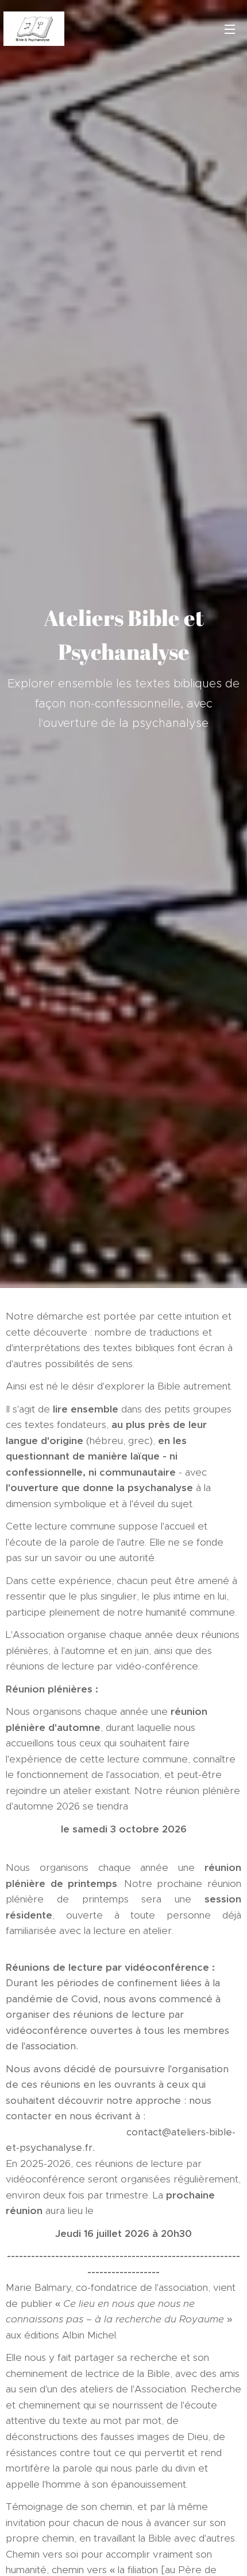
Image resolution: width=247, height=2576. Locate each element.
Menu (230, 29)
